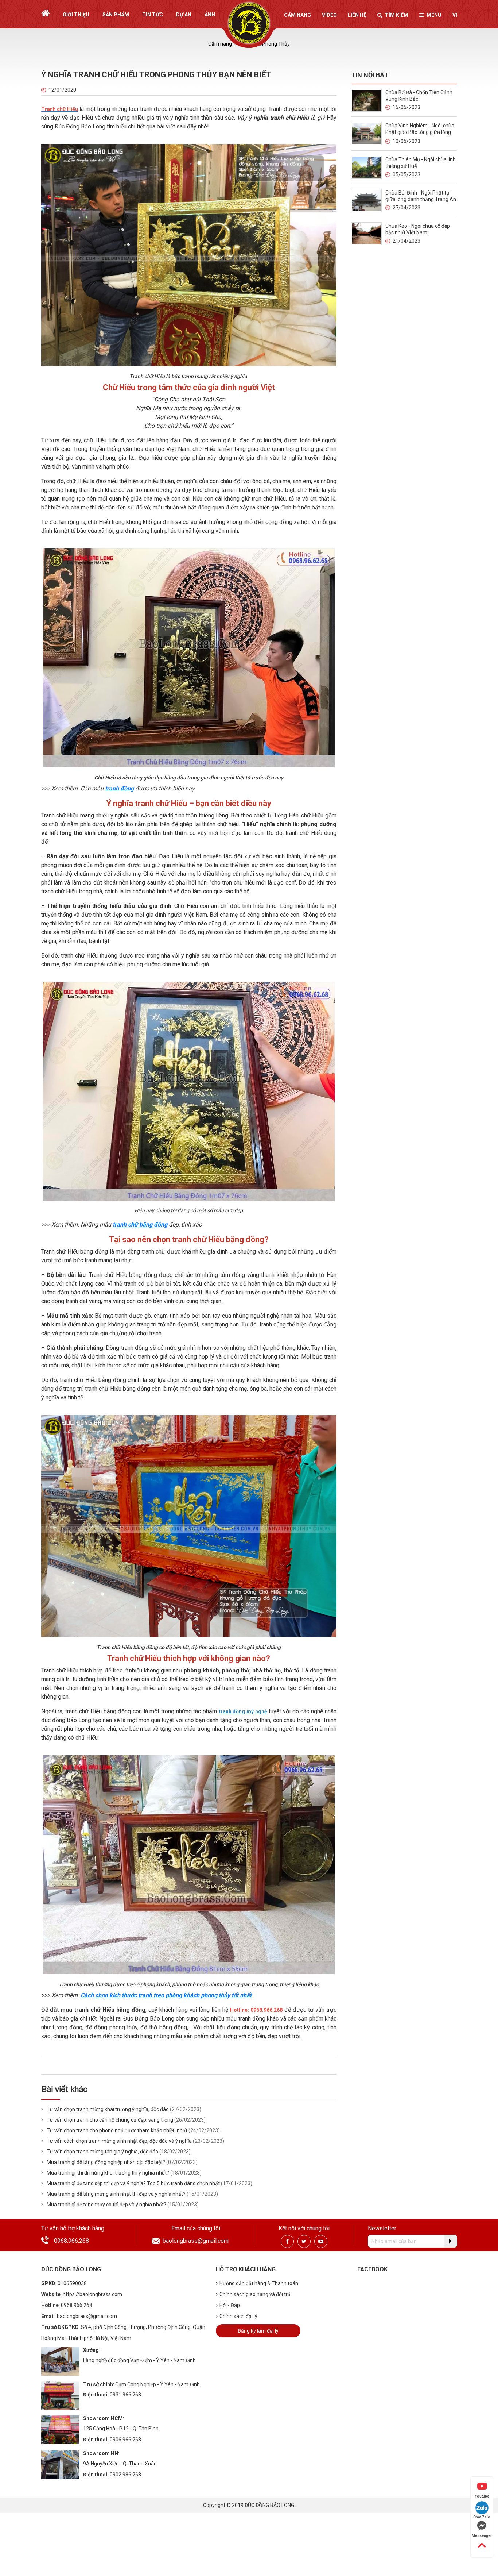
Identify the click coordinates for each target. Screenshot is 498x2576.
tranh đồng (119, 788)
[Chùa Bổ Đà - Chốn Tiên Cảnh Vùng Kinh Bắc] (366, 100)
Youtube (482, 2496)
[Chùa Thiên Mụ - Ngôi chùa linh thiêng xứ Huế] (366, 167)
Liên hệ (357, 15)
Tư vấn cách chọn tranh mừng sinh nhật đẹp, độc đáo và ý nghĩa (119, 2141)
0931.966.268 (125, 2395)
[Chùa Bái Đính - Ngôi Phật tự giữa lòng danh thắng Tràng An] (366, 200)
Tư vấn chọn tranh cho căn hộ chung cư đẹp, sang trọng (110, 2120)
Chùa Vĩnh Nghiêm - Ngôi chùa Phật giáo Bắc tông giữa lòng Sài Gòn (420, 132)
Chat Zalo (482, 2517)
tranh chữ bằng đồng (140, 1225)
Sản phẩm (116, 15)
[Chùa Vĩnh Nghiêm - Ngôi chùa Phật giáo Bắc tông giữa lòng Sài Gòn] (366, 133)
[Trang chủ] (45, 13)
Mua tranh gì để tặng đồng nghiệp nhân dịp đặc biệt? (106, 2162)
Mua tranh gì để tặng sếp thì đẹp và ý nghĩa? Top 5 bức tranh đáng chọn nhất (133, 2183)
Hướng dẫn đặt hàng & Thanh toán (259, 2283)
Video (329, 15)
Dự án (184, 15)
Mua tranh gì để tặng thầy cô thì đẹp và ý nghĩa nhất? (106, 2205)
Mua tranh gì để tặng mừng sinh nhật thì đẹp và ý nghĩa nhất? (116, 2194)
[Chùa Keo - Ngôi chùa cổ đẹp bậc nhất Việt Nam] (366, 233)
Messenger (482, 2536)
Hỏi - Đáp (230, 2305)
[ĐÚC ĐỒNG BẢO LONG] (249, 23)
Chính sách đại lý (238, 2316)
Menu (434, 15)
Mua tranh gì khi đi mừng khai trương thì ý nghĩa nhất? (108, 2173)
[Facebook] (287, 2241)
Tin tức (153, 15)
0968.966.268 (71, 2241)
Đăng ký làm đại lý (258, 2331)
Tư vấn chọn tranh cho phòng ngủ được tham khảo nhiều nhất (117, 2130)
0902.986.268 (125, 2475)
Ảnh (210, 15)
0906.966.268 (125, 2440)
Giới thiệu (76, 15)
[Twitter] (304, 2241)
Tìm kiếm (397, 15)
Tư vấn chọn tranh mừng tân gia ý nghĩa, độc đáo (102, 2152)
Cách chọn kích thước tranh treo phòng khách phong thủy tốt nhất (166, 1995)
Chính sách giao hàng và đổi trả (255, 2294)
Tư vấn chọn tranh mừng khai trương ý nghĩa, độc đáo (108, 2109)
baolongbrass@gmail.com (196, 2241)
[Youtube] (321, 2241)
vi (455, 15)
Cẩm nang (297, 15)
